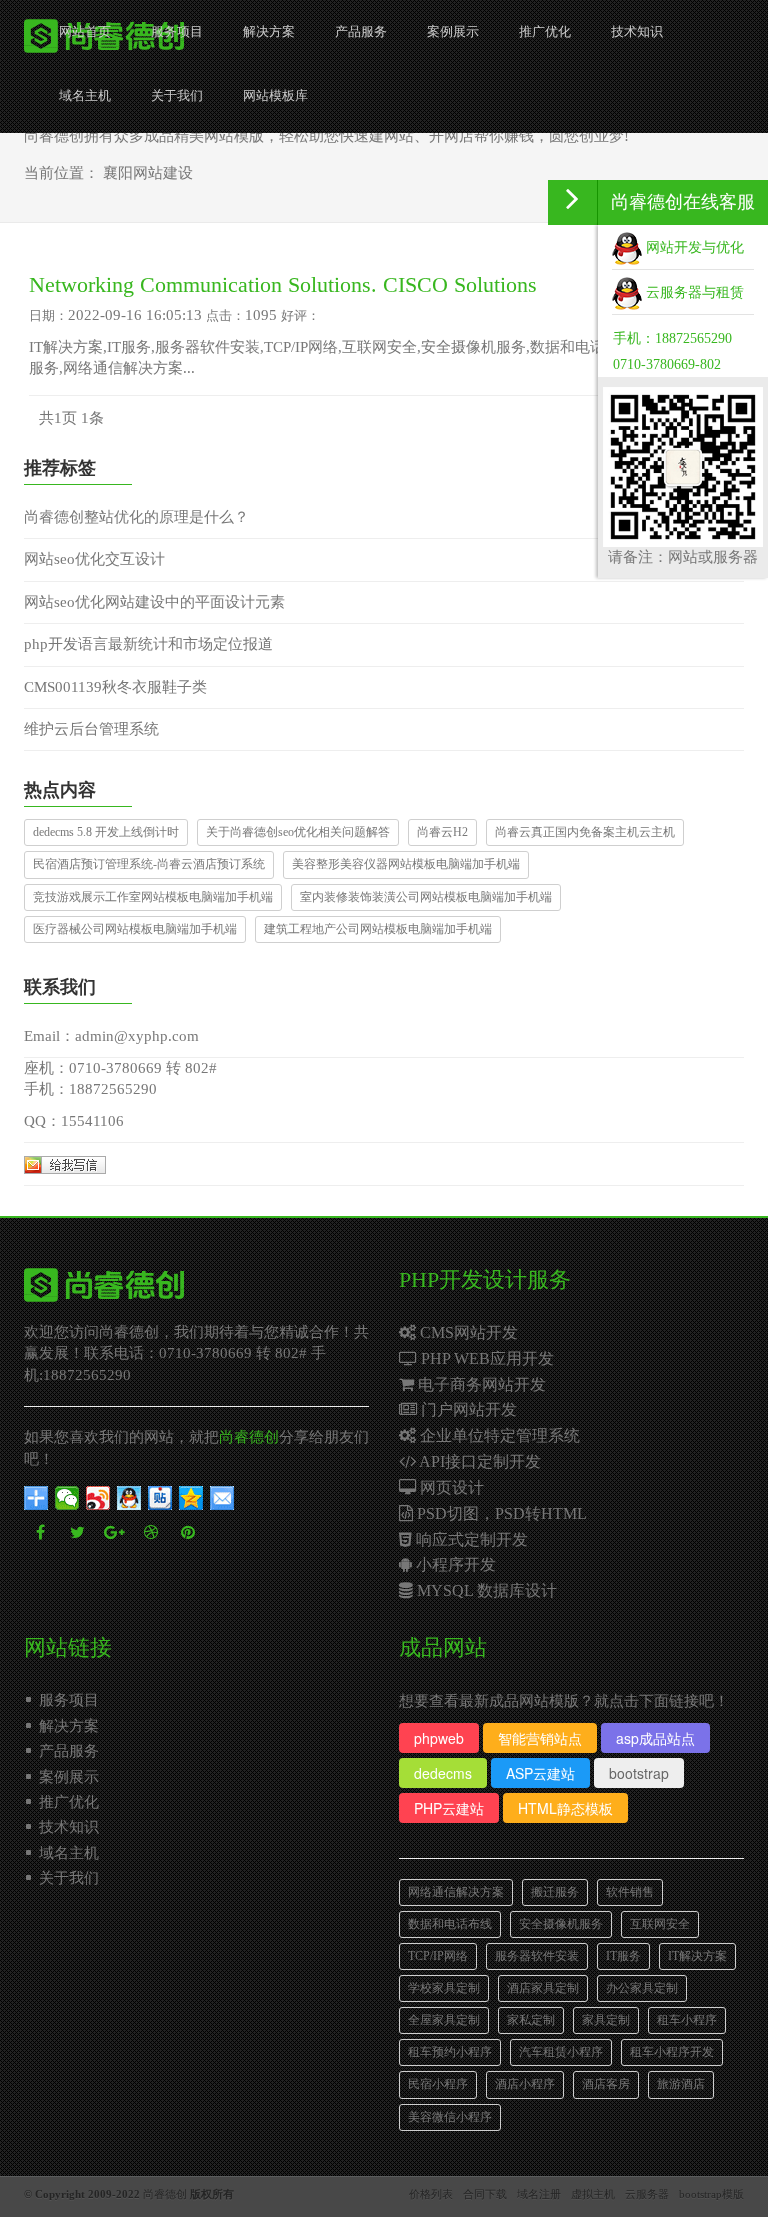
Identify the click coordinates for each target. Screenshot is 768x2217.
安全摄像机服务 (561, 1924)
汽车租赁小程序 (561, 2052)
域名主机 (85, 95)
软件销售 (630, 1892)
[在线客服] (573, 202)
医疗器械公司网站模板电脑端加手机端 (135, 929)
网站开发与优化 (693, 247)
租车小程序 (687, 2020)
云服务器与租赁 (693, 292)
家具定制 (606, 2020)
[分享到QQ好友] (129, 1498)
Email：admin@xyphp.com (111, 1036)
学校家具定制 (444, 1988)
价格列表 (431, 2194)
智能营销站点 (540, 1738)
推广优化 (545, 31)
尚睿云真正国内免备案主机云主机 (585, 832)
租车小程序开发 (672, 2052)
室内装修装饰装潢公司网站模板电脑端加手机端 (426, 897)
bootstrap (639, 1773)
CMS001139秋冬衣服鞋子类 (115, 687)
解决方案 (269, 31)
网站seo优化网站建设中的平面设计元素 (154, 602)
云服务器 (647, 2194)
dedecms (443, 1773)
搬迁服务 (555, 1892)
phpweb (439, 1738)
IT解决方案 (697, 1956)
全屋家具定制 (444, 2020)
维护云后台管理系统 (91, 729)
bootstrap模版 (711, 2194)
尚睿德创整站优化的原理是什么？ (136, 517)
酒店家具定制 (543, 1988)
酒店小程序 (525, 2084)
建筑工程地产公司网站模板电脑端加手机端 (378, 929)
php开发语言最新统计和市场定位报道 (148, 644)
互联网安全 (660, 1924)
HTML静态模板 (565, 1808)
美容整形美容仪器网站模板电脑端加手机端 (406, 864)
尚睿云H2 (442, 832)
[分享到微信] (67, 1498)
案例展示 (453, 31)
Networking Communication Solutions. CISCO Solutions (283, 284)
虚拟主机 (593, 2194)
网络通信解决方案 (456, 1892)
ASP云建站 (540, 1773)
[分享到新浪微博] (98, 1498)
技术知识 (637, 31)
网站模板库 (275, 95)
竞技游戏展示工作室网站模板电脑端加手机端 (153, 897)
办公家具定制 (642, 1988)
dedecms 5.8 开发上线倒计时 (106, 832)
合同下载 (485, 2194)
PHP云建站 (449, 1808)
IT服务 (623, 1956)
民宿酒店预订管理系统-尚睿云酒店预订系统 (149, 864)
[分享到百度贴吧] (160, 1498)
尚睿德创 (249, 1437)
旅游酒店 (681, 2084)
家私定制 (531, 2020)
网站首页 (85, 31)
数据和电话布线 (450, 1924)
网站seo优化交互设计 (94, 559)
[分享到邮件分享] (222, 1498)
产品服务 (361, 31)
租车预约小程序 (450, 2052)
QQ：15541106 (74, 1121)
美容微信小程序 (450, 2117)
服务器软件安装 (537, 1956)
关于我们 (177, 95)
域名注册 (539, 2194)
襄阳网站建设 (148, 173)
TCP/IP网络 (438, 1956)
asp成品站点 (655, 1738)
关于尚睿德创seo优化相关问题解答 (298, 832)
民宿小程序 (438, 2084)
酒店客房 (606, 2084)
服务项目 (177, 31)
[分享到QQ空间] (191, 1498)
